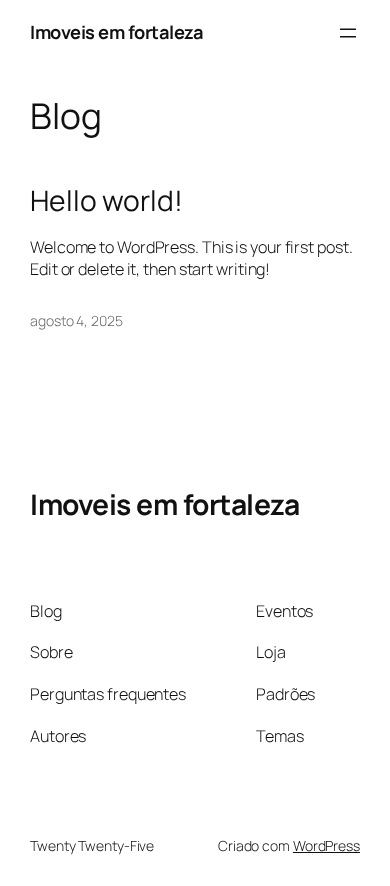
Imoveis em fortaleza (116, 32)
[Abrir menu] (348, 33)
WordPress (326, 845)
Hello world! (106, 201)
